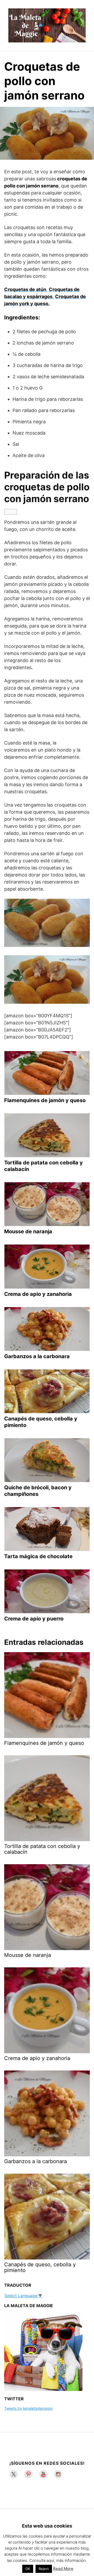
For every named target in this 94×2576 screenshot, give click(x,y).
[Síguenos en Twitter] (14, 2474)
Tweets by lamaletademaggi (28, 2408)
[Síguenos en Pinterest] (28, 2474)
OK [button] (28, 2569)
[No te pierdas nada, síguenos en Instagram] (58, 2474)
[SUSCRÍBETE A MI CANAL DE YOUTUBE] (43, 2474)
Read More (63, 2569)
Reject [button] (44, 2569)
